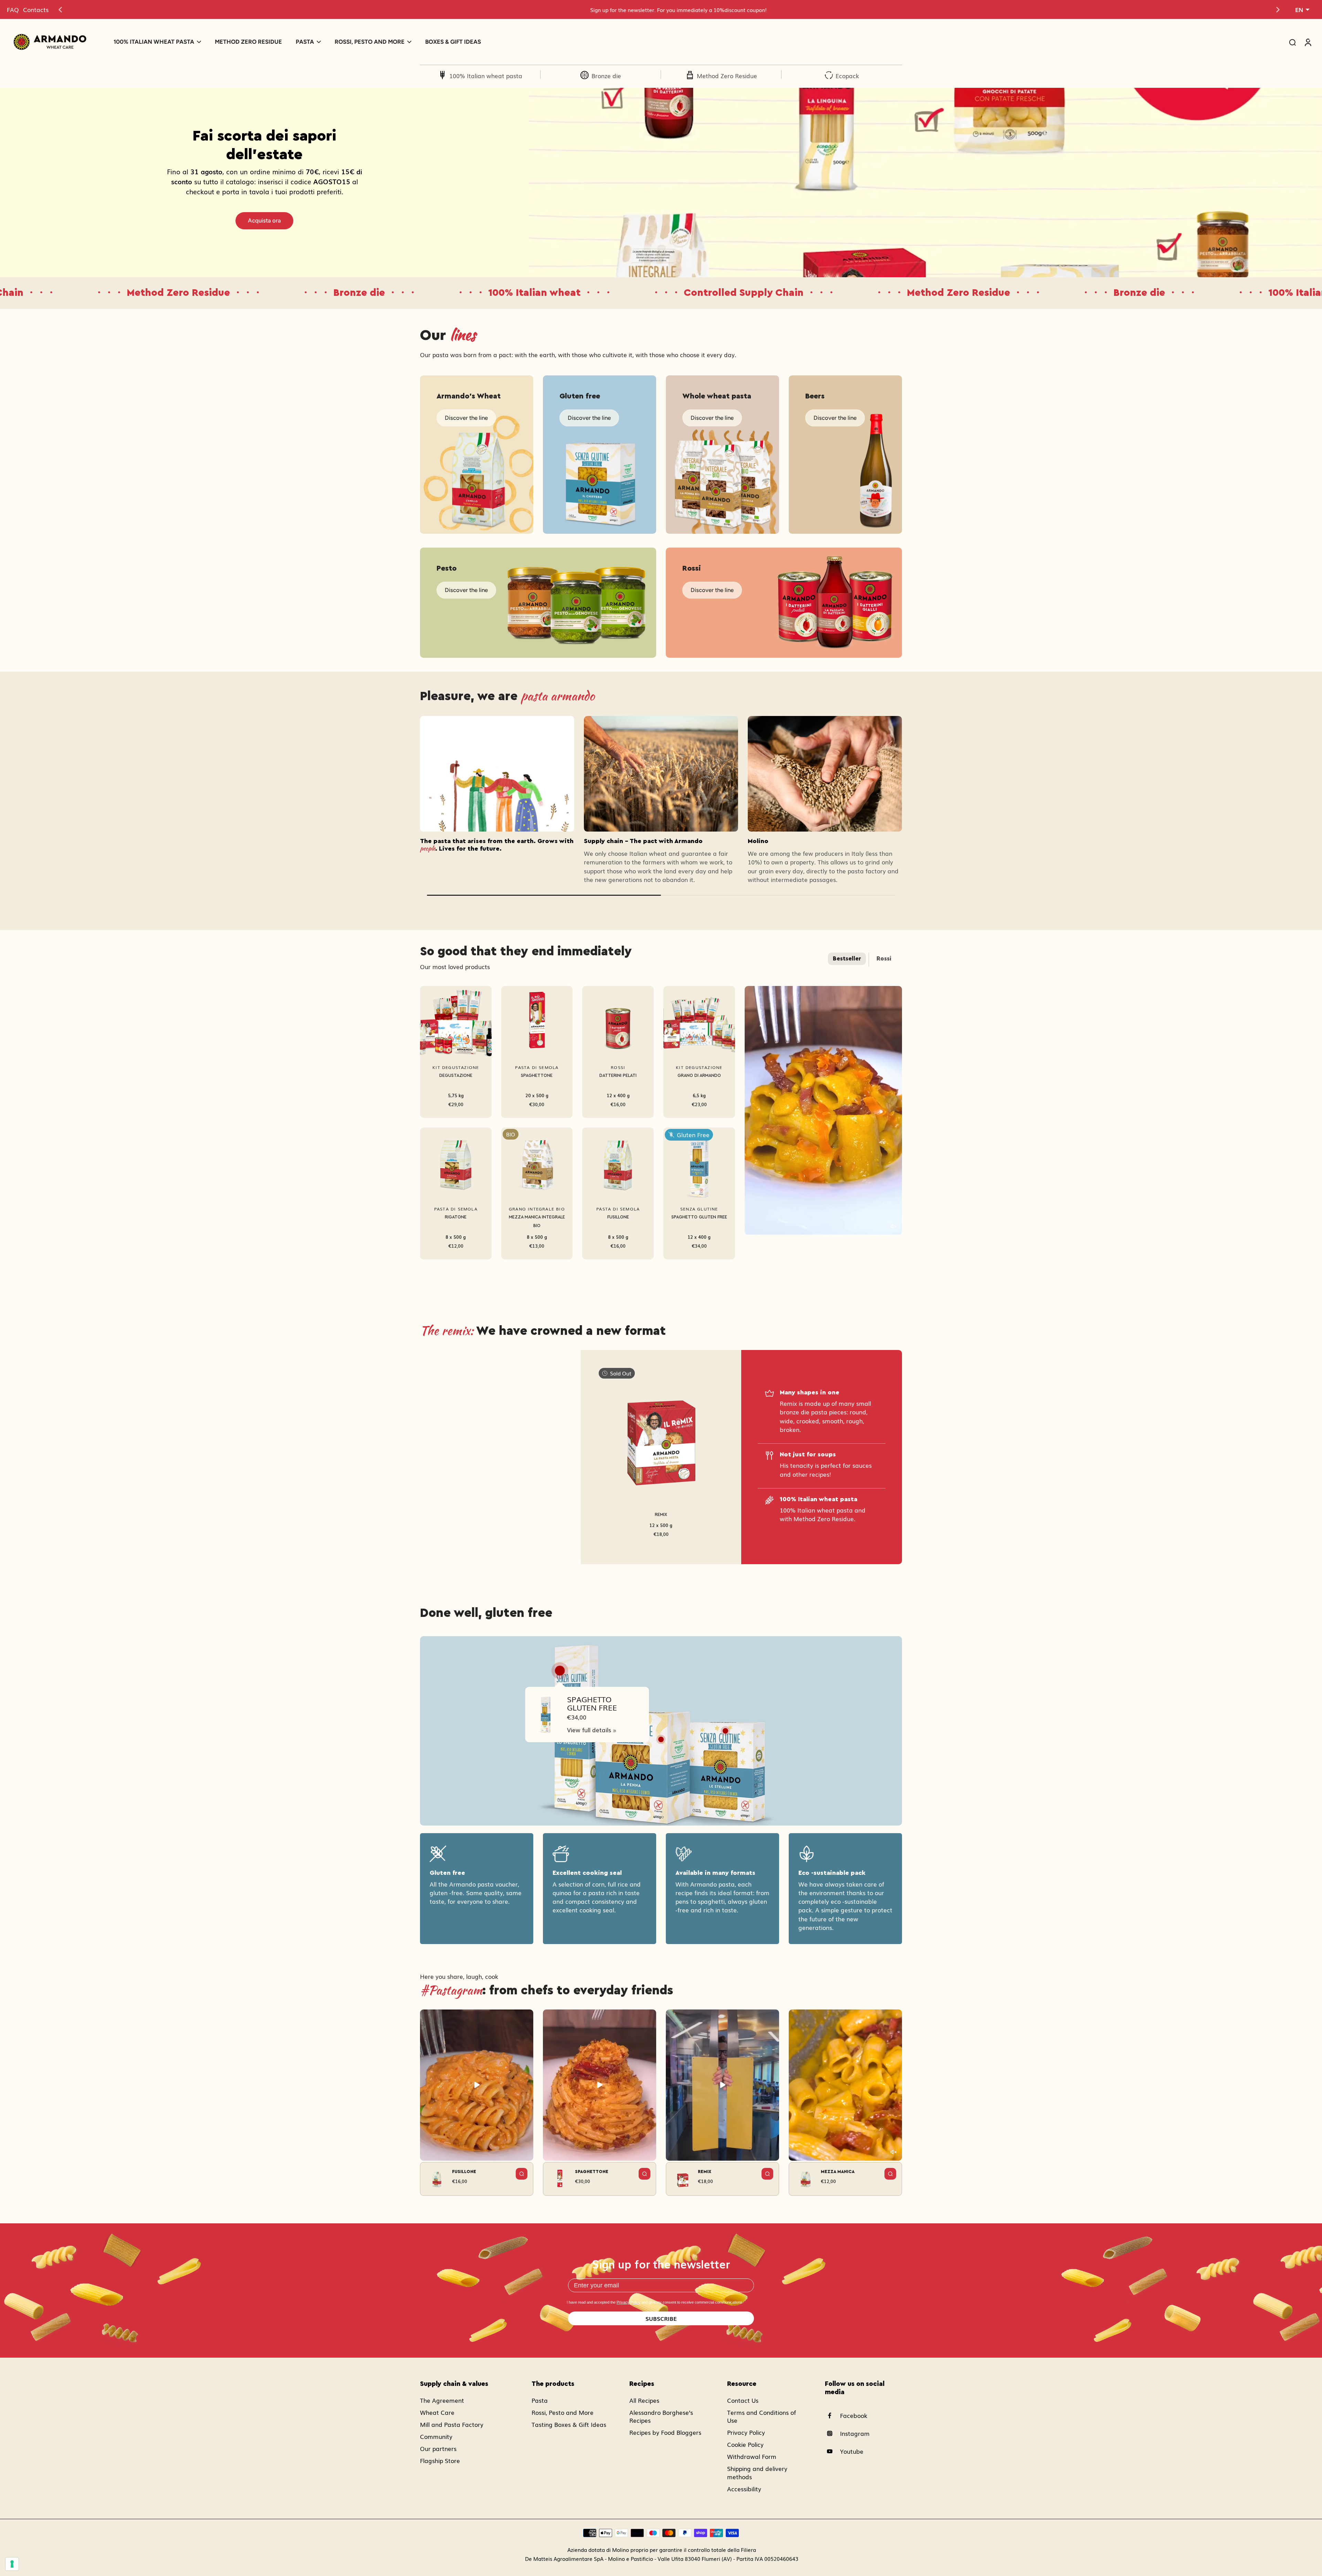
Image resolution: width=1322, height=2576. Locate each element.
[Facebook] (832, 2416)
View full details (589, 1730)
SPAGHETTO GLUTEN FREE (699, 1217)
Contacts (36, 9)
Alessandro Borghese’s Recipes (661, 2416)
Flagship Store (440, 2460)
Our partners (438, 2448)
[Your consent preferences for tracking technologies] (12, 2564)
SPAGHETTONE (537, 1076)
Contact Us (743, 2400)
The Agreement (442, 2400)
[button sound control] (893, 1226)
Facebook (854, 2415)
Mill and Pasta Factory (452, 2424)
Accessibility (744, 2489)
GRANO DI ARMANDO (699, 1076)
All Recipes (644, 2400)
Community (436, 2436)
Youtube (852, 2451)
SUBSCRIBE (661, 2318)
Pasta (540, 2400)
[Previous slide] (60, 10)
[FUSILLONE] (618, 1163)
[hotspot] (560, 1671)
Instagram (855, 2433)
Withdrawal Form (752, 2456)
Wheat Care (437, 2412)
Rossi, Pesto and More (563, 2412)
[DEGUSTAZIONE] (456, 1022)
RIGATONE (456, 1217)
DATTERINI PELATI (618, 1076)
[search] (1292, 42)
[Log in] (1308, 42)
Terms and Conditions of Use (762, 2416)
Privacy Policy (628, 2302)
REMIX (661, 1515)
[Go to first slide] (1278, 10)
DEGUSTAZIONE (456, 1076)
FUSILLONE (618, 1217)
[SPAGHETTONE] (537, 1022)
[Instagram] (832, 2433)
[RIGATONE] (456, 1163)
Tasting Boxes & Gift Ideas (569, 2424)
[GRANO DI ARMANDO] (699, 1022)
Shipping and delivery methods (757, 2472)
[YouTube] (832, 2451)
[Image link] (477, 455)
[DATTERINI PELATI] (618, 1022)
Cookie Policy (745, 2444)
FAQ (13, 9)
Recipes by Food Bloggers (665, 2432)
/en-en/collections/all (559, 92)
